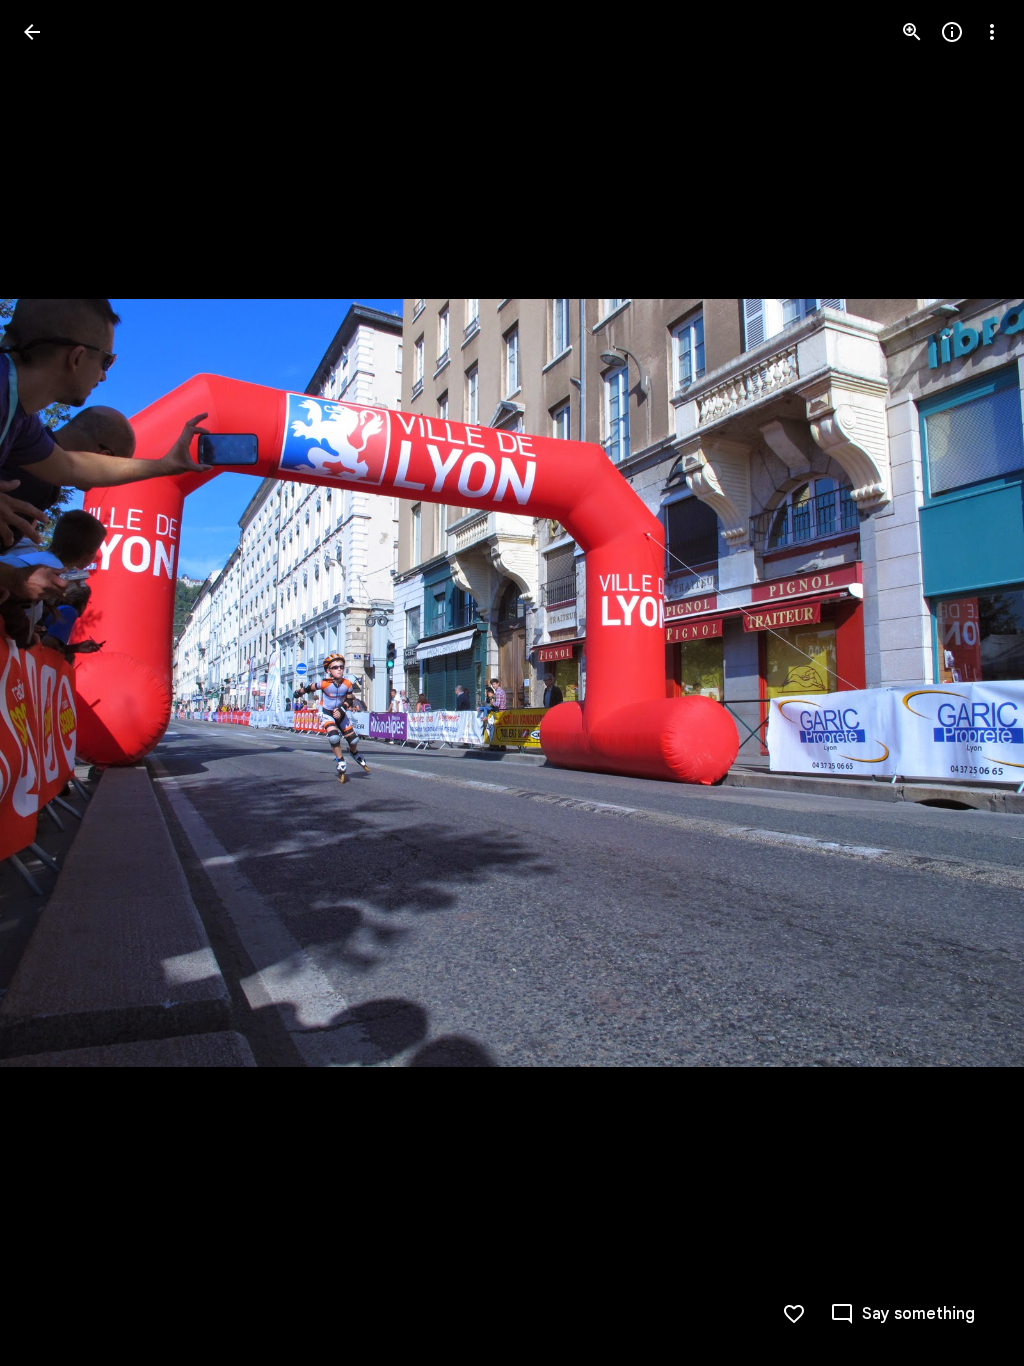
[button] (56, 683)
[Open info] (952, 32)
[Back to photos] (32, 32)
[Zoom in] (912, 32)
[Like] (794, 1314)
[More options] (992, 32)
